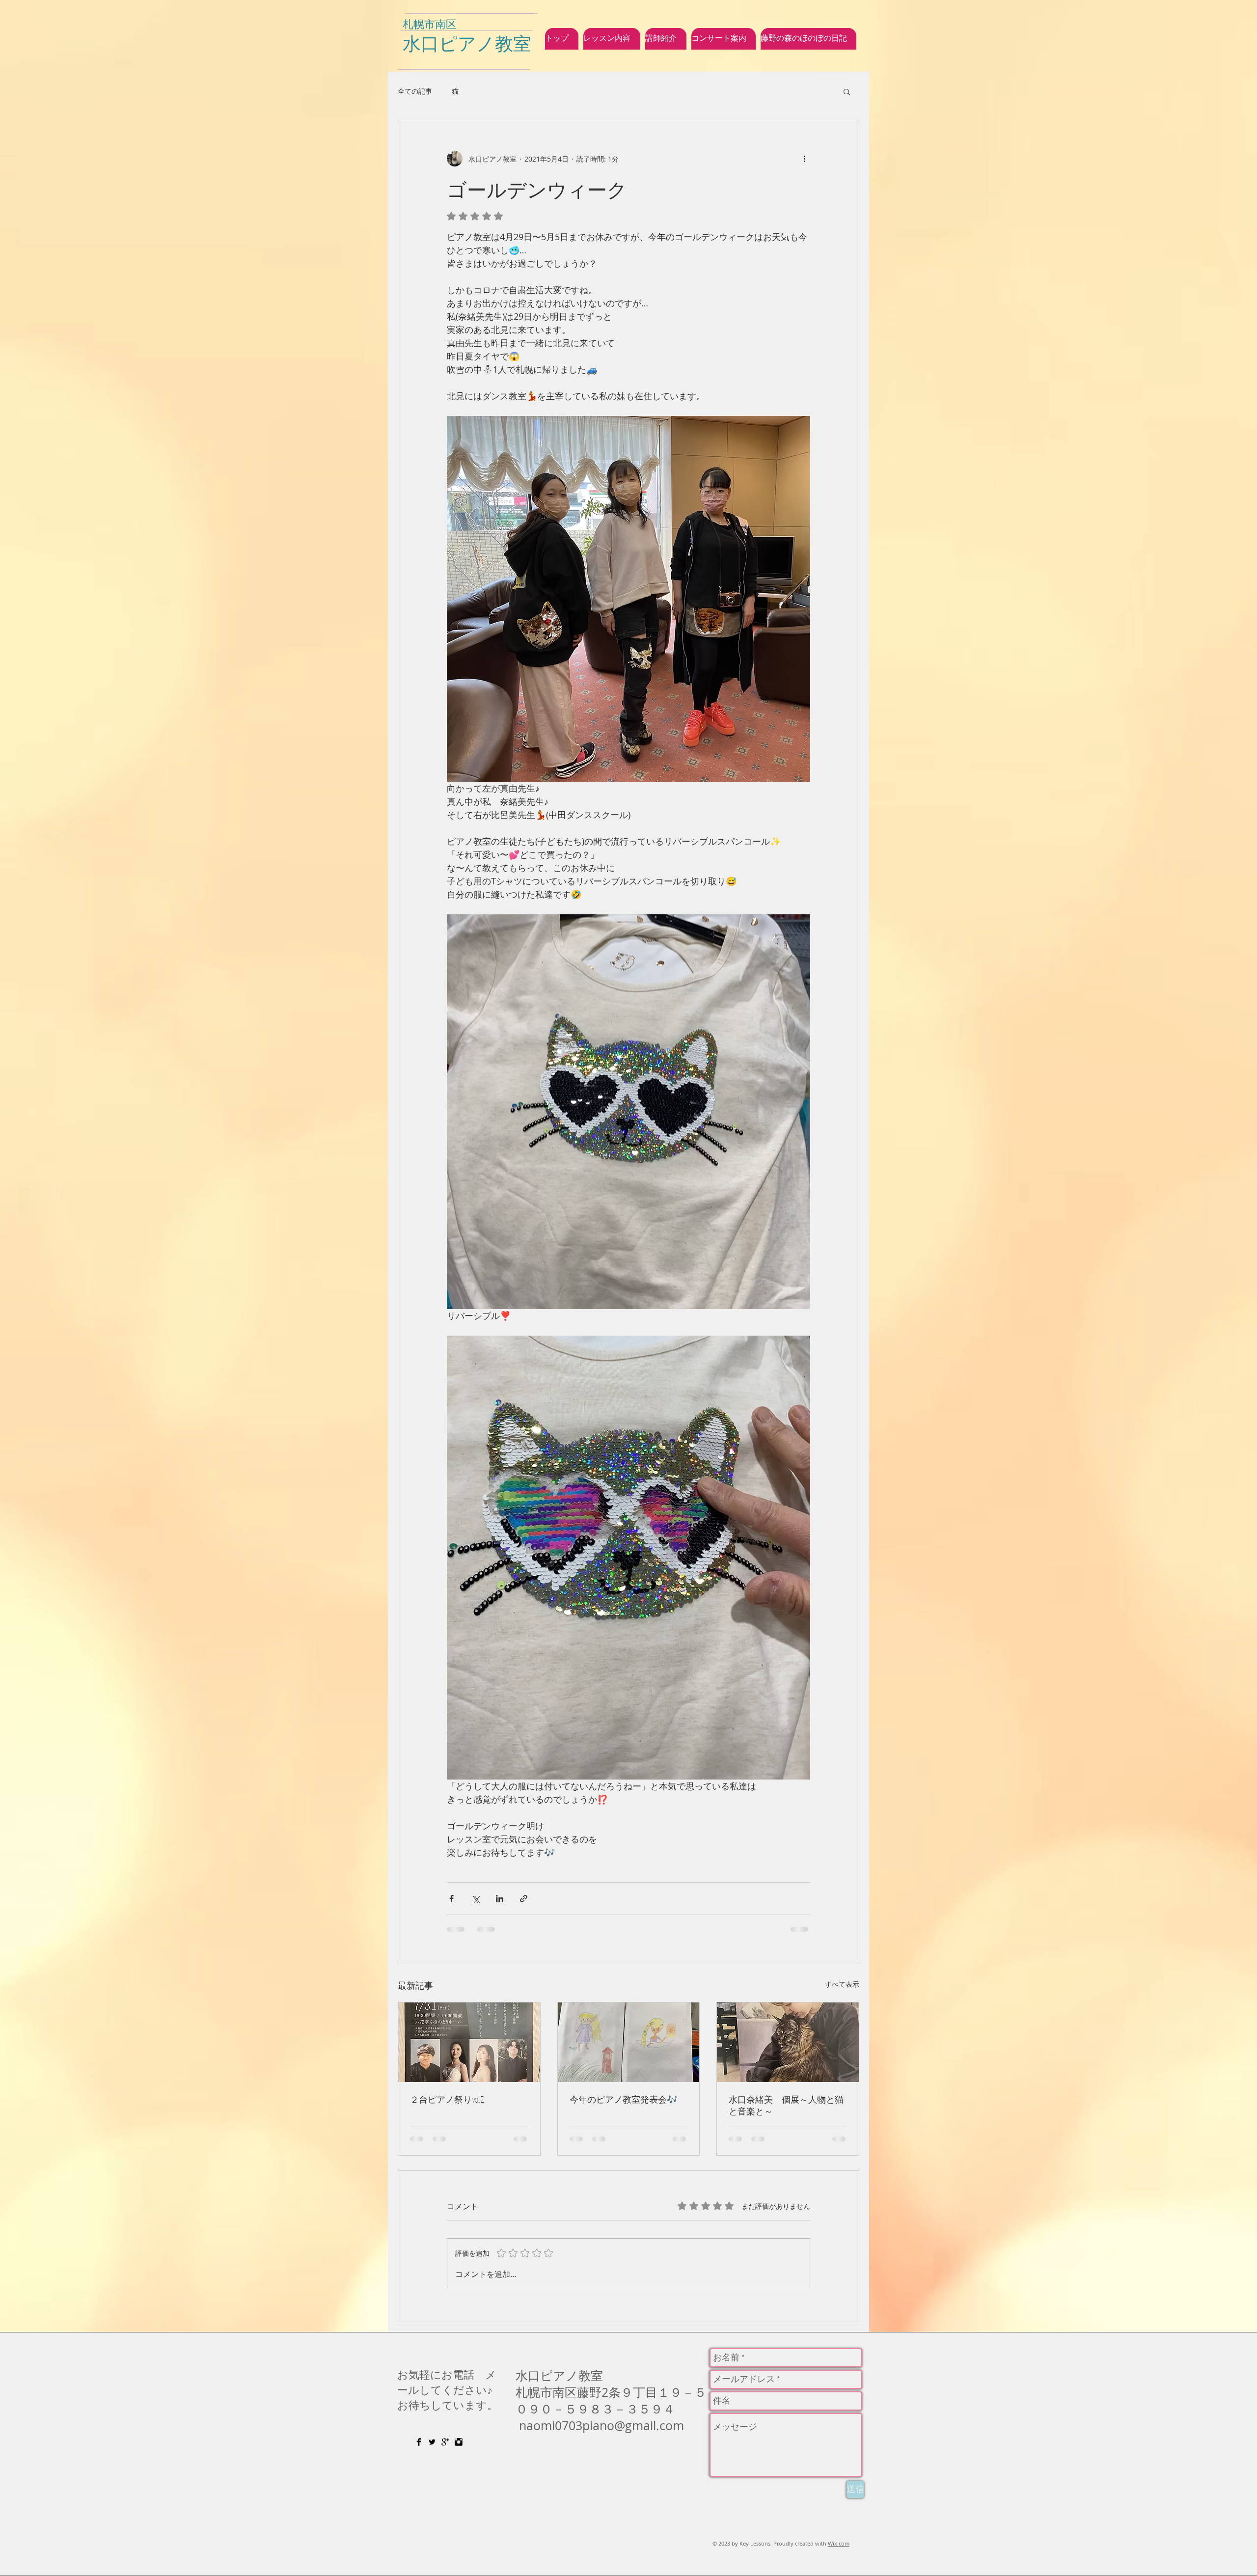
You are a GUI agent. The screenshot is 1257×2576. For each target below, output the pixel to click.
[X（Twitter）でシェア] (476, 1899)
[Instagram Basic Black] (459, 2442)
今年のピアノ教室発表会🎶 (624, 2099)
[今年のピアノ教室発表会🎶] (629, 2042)
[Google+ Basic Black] (445, 2442)
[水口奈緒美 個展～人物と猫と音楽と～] (788, 2042)
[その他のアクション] (804, 159)
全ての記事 (415, 91)
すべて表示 (842, 1984)
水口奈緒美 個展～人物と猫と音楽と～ (786, 2105)
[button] (847, 91)
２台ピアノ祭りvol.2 (447, 2099)
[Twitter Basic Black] (432, 2442)
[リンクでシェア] (524, 1899)
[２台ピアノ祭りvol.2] (469, 2042)
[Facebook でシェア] (451, 1899)
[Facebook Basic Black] (419, 2442)
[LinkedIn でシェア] (500, 1899)
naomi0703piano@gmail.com (601, 2425)
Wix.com (839, 2543)
